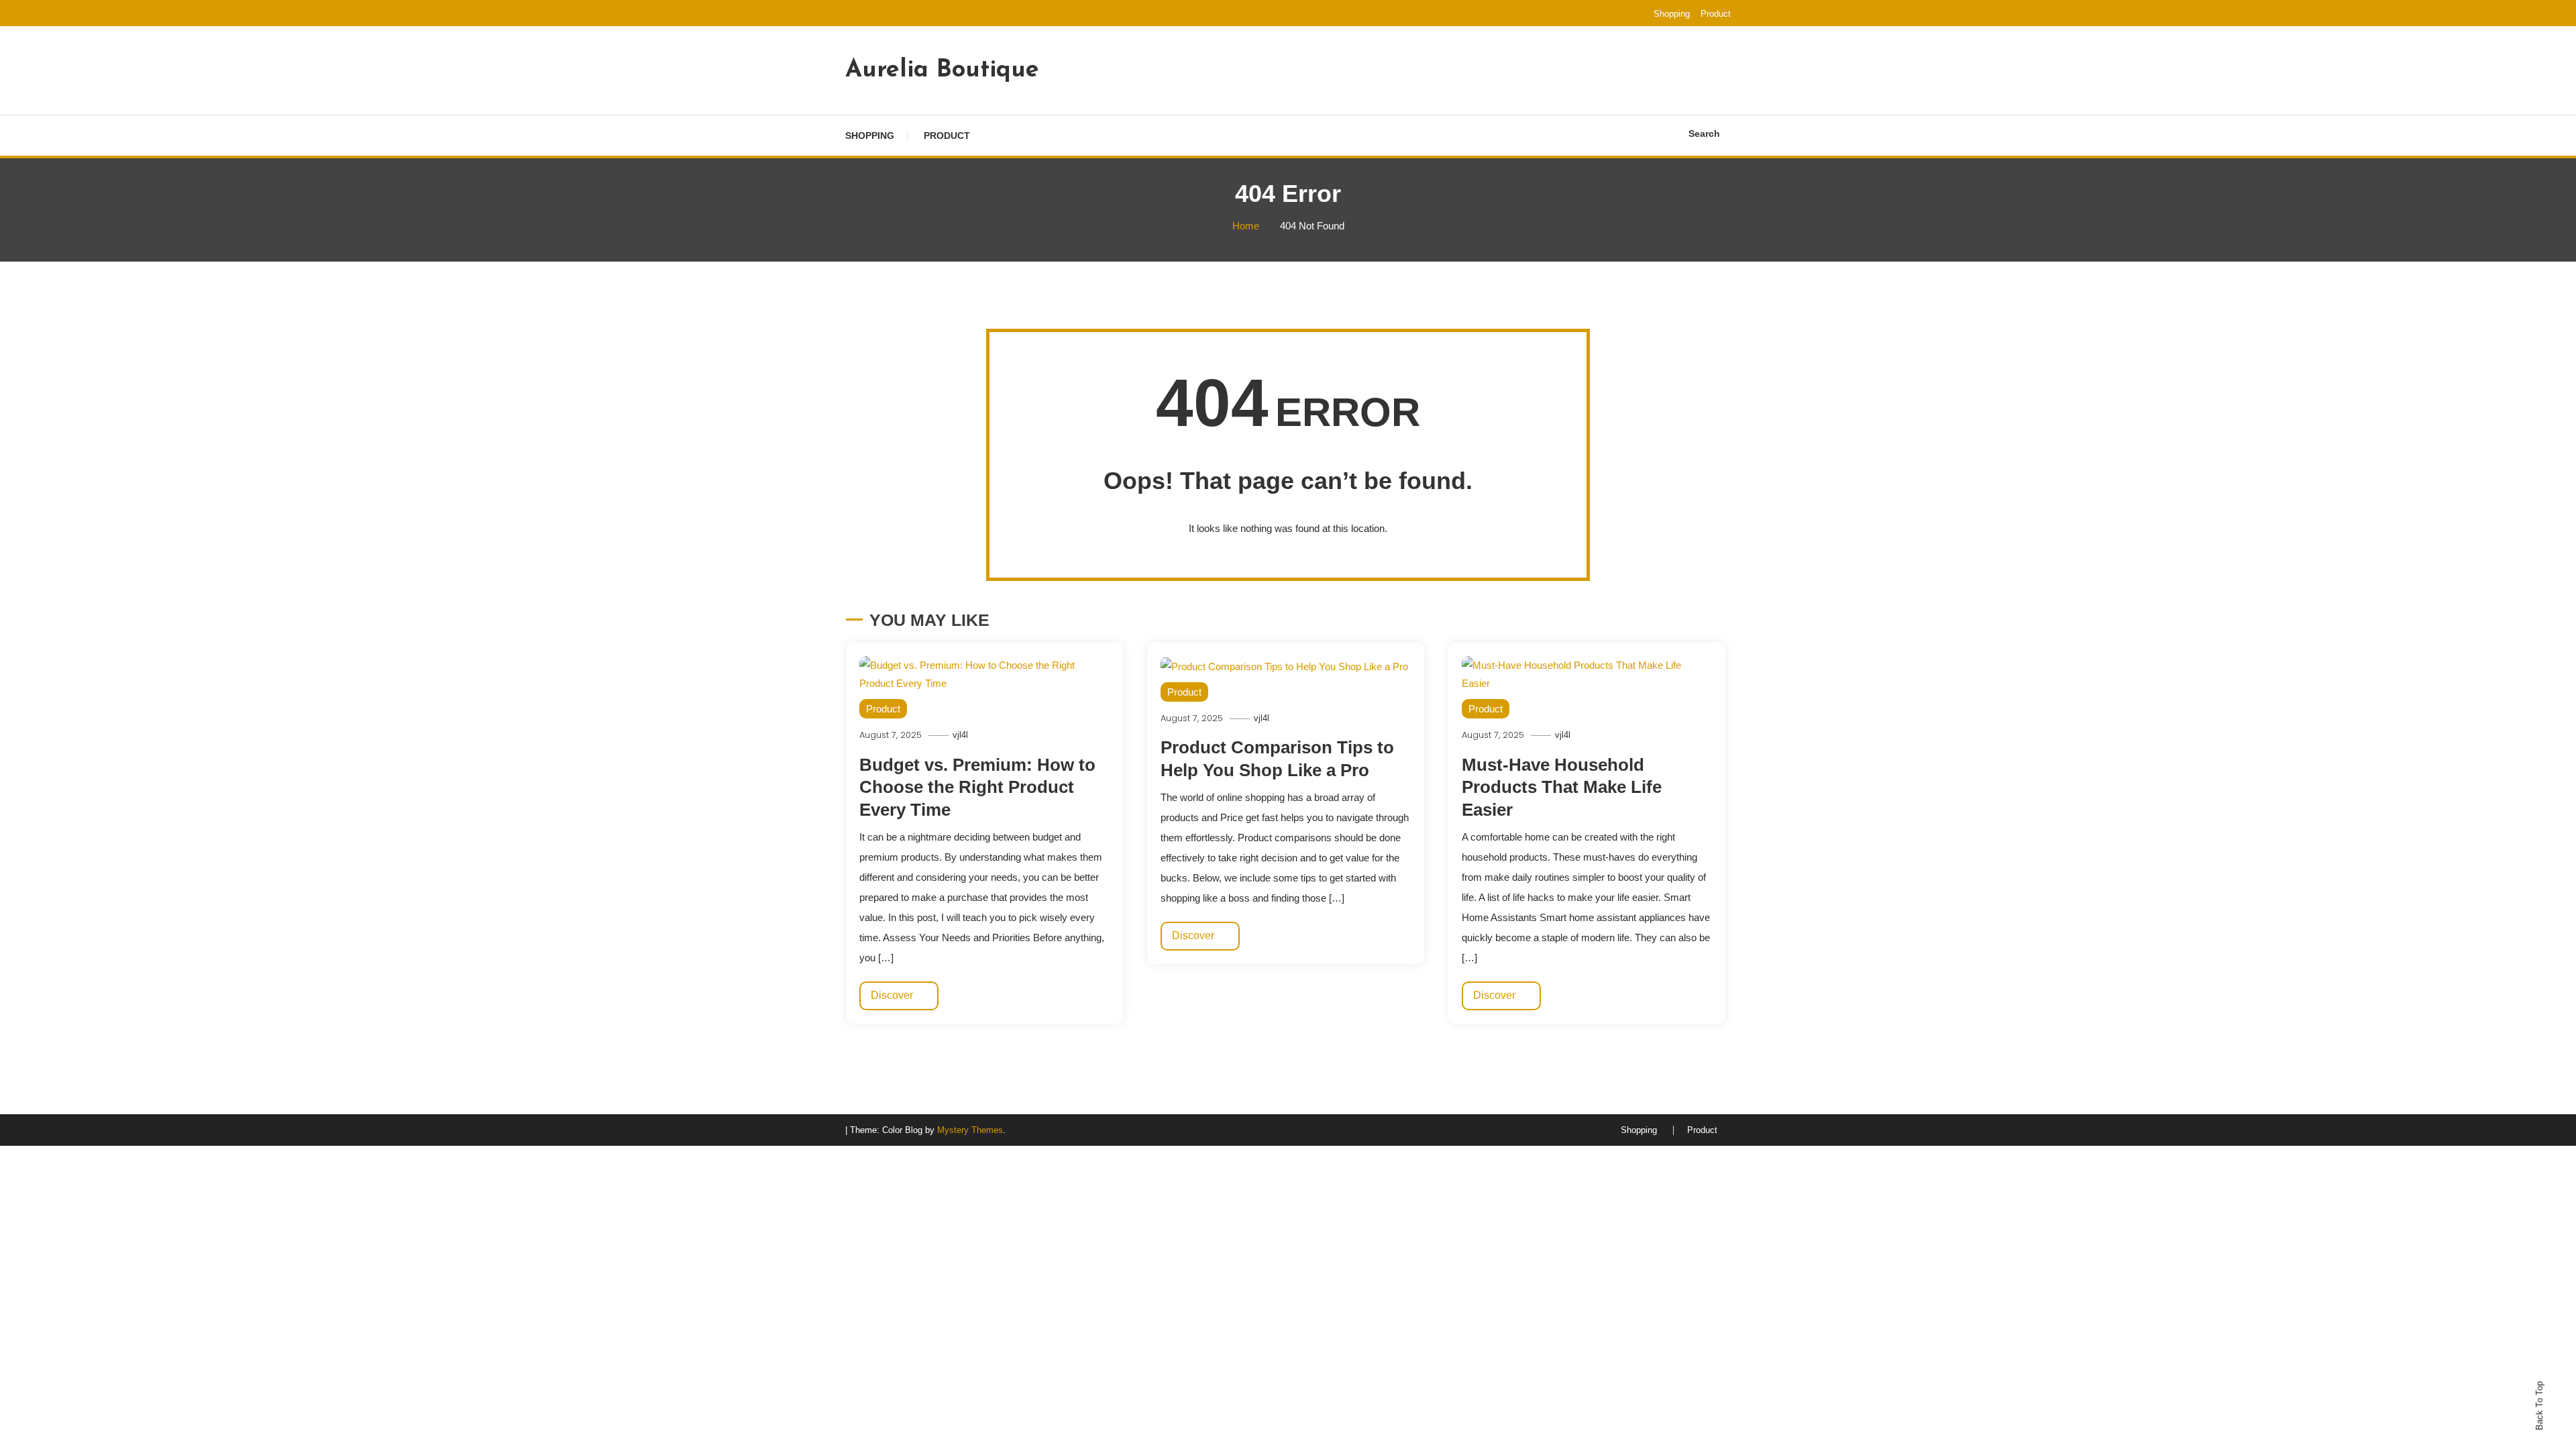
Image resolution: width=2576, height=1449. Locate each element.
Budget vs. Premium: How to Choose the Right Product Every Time (977, 788)
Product (1716, 14)
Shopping (1672, 14)
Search (1704, 133)
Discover (893, 995)
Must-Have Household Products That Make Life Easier (1562, 788)
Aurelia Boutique (942, 70)
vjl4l (960, 735)
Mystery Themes (970, 1130)
